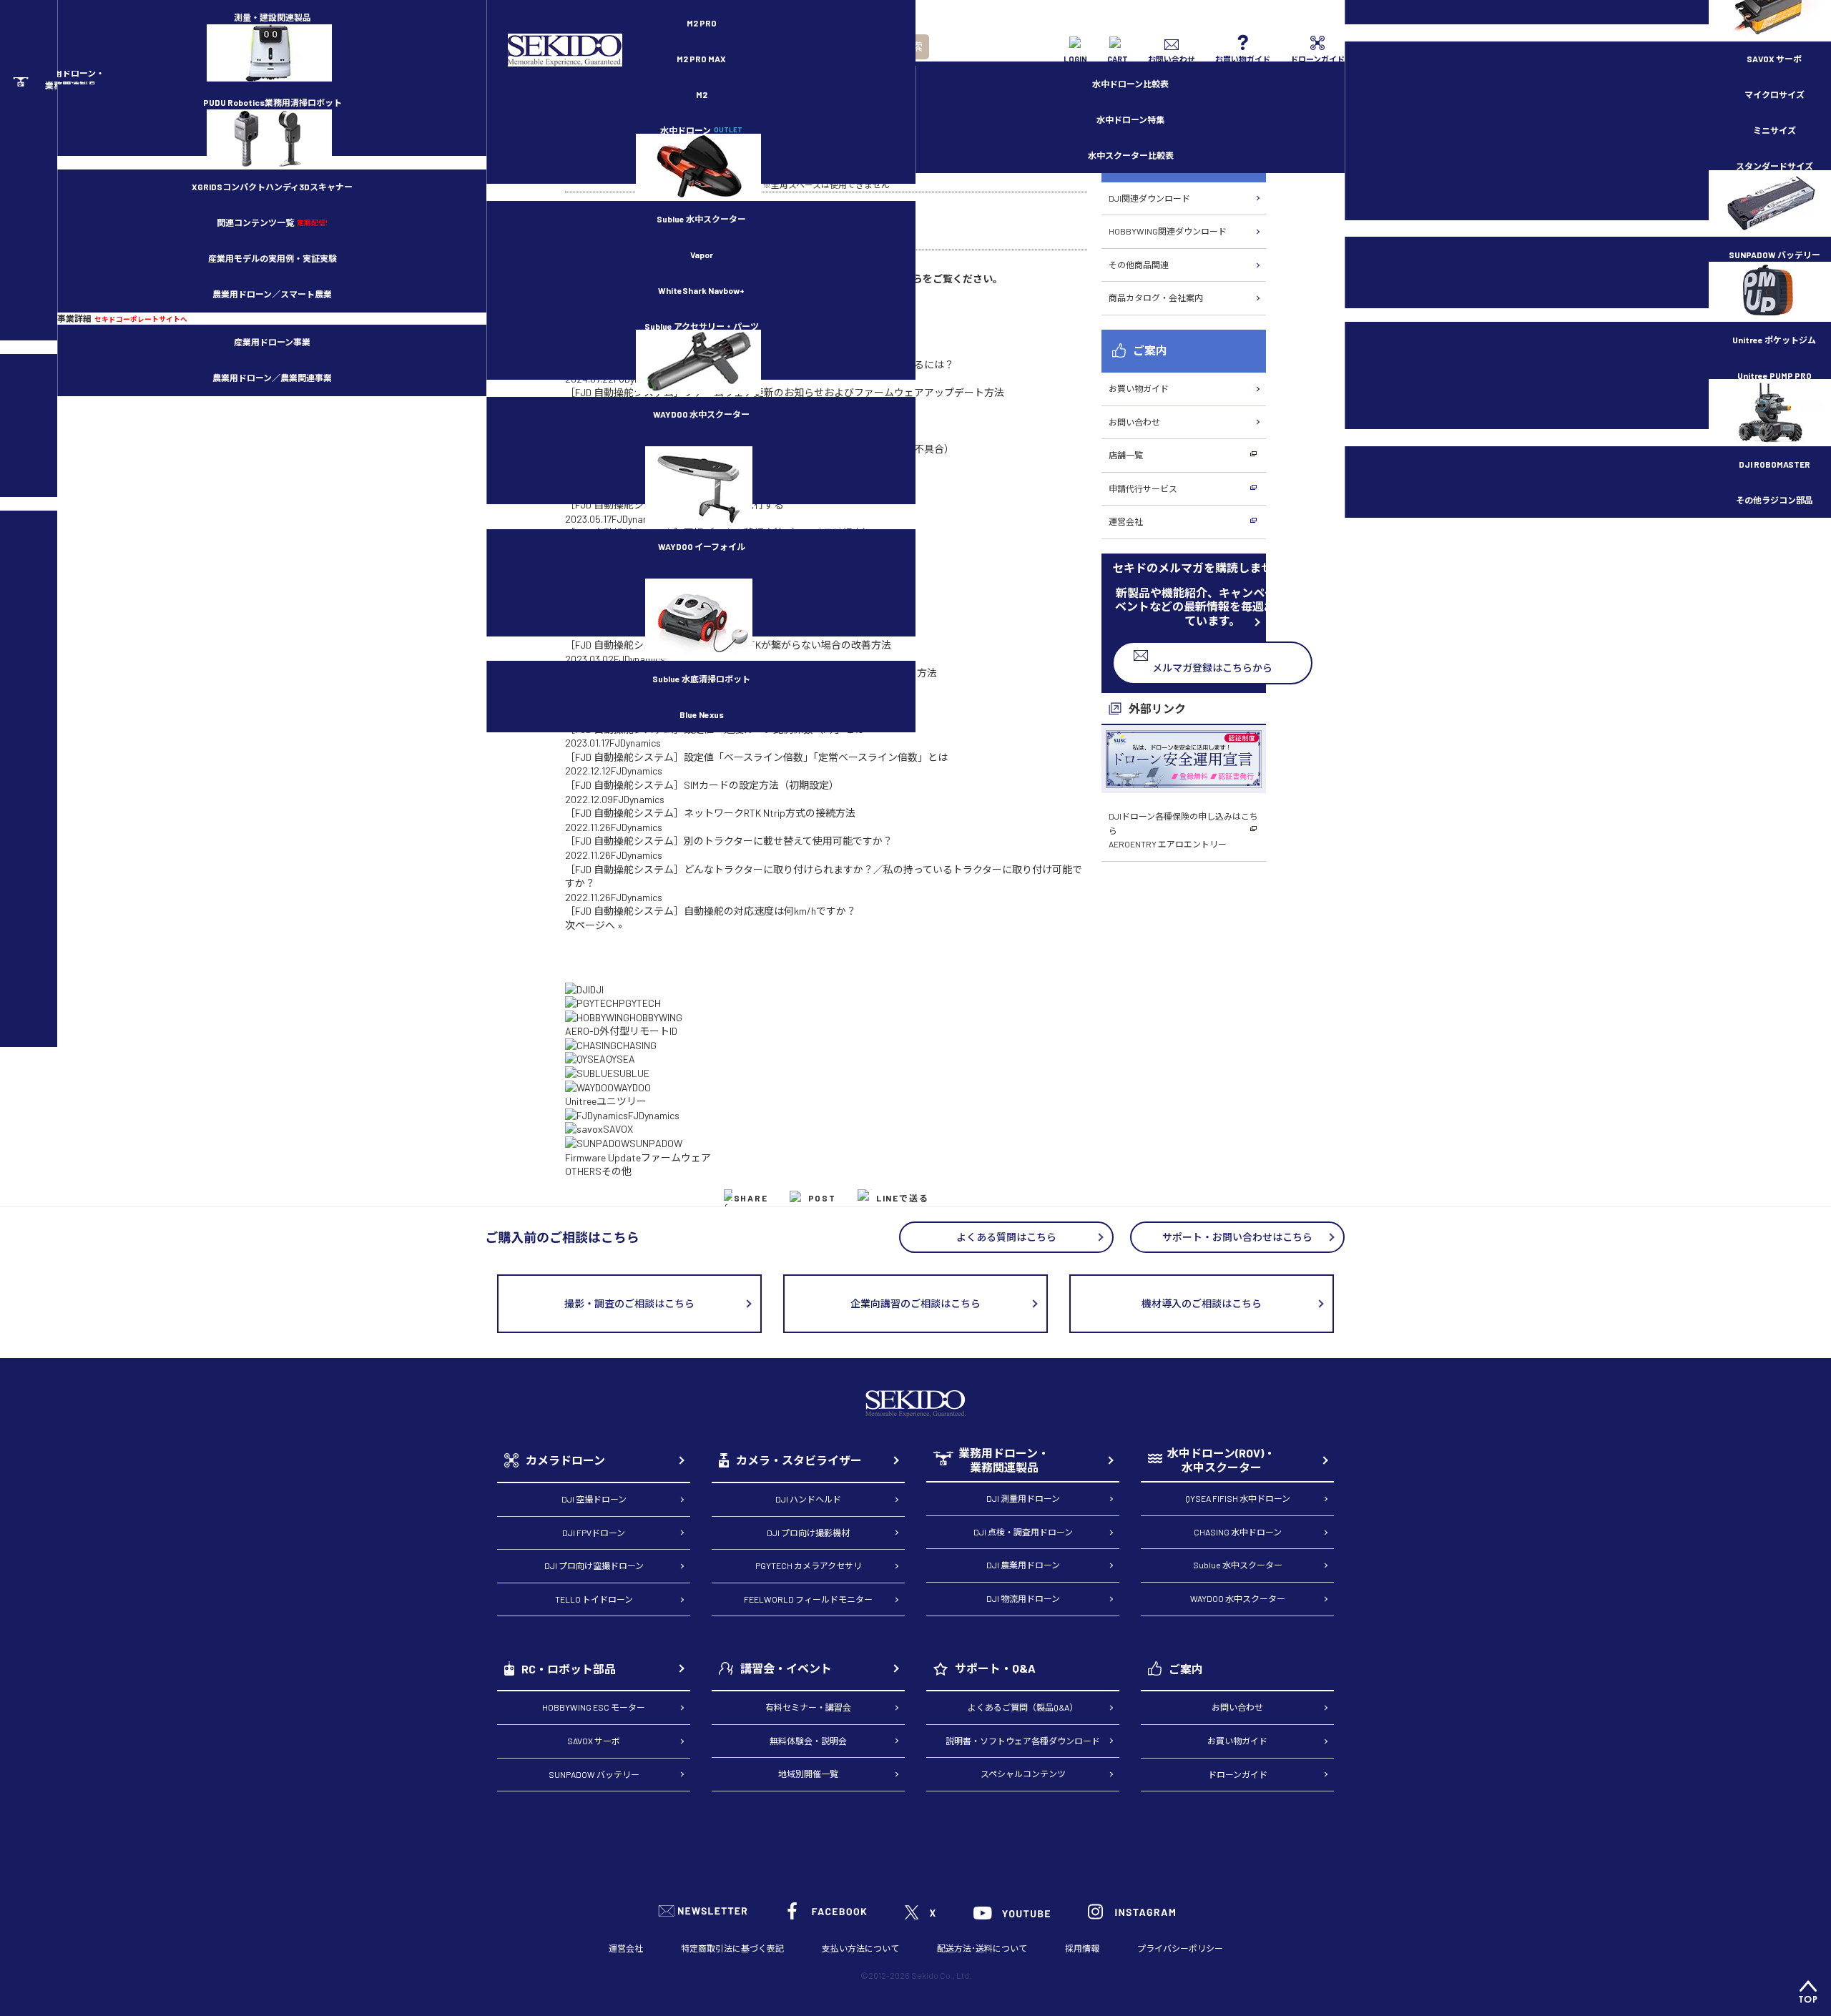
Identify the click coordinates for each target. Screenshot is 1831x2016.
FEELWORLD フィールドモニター (808, 1599)
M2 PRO (702, 23)
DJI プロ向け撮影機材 (808, 1533)
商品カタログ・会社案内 (1156, 298)
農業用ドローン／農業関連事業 (272, 378)
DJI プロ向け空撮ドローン (594, 1565)
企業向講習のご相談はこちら (915, 1303)
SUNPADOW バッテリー (594, 1774)
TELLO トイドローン (594, 1599)
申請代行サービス (1143, 488)
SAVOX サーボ (594, 1741)
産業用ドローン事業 (272, 342)
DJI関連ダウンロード (1149, 198)
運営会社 (1126, 521)
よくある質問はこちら (1006, 1237)
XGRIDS (272, 187)
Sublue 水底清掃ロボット (701, 679)
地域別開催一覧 (808, 1774)
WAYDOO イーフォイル (702, 546)
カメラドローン (565, 1460)
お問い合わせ (1134, 422)
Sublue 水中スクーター (701, 219)
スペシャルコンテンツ (1023, 1774)
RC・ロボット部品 (569, 1669)
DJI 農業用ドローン (1023, 1565)
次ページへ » (594, 925)
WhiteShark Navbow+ (701, 290)
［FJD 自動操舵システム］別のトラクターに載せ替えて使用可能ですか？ (729, 841)
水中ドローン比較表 (1130, 84)
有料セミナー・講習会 (808, 1707)
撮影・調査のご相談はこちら (629, 1303)
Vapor (702, 255)
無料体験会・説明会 (808, 1741)
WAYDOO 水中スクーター (701, 414)
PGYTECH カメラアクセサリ (809, 1565)
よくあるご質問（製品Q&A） (1023, 1707)
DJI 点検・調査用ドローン (1023, 1532)
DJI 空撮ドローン (594, 1499)
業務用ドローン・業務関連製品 (1004, 1460)
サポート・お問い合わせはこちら (1237, 1237)
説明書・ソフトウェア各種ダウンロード (1023, 1741)
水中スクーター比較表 (1131, 155)
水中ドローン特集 (1130, 119)
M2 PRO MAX (701, 59)
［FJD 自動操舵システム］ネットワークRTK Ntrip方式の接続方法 (710, 813)
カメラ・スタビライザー (799, 1460)
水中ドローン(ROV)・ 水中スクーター (1221, 1460)
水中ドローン (701, 130)
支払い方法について (860, 1948)
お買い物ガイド (1139, 388)
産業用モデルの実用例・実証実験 (273, 258)
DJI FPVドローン (594, 1533)
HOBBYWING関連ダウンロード (1168, 231)
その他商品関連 (1139, 265)
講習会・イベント (786, 1668)
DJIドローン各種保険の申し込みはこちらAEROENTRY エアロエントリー (1183, 830)
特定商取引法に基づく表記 (732, 1948)
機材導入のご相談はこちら (1202, 1303)
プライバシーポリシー (1180, 1948)
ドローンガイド (1238, 1774)
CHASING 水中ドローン (1238, 1532)
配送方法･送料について (982, 1948)
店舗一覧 (1126, 455)
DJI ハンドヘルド (808, 1499)
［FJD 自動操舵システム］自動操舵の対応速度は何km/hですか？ (711, 911)
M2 (702, 94)
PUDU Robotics (273, 102)
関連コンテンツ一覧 (272, 222)
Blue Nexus (702, 714)
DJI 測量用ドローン (1023, 1498)
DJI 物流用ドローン (1023, 1598)
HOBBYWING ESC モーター (594, 1707)
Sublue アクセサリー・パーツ (702, 326)
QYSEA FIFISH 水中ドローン (1238, 1498)
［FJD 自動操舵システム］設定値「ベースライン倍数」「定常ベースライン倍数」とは (756, 757)
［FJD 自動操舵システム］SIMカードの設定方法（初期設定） (702, 785)
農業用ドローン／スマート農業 (272, 294)
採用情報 (1082, 1948)
